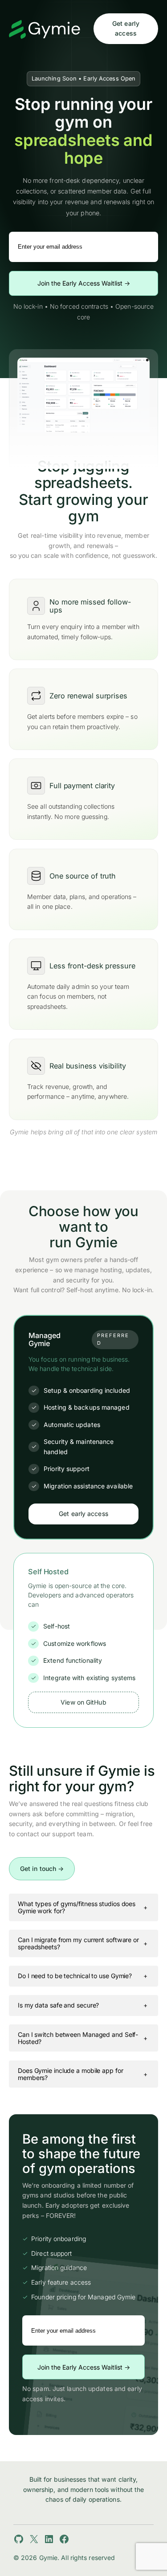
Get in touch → (42, 1869)
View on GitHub (83, 1702)
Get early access (126, 28)
